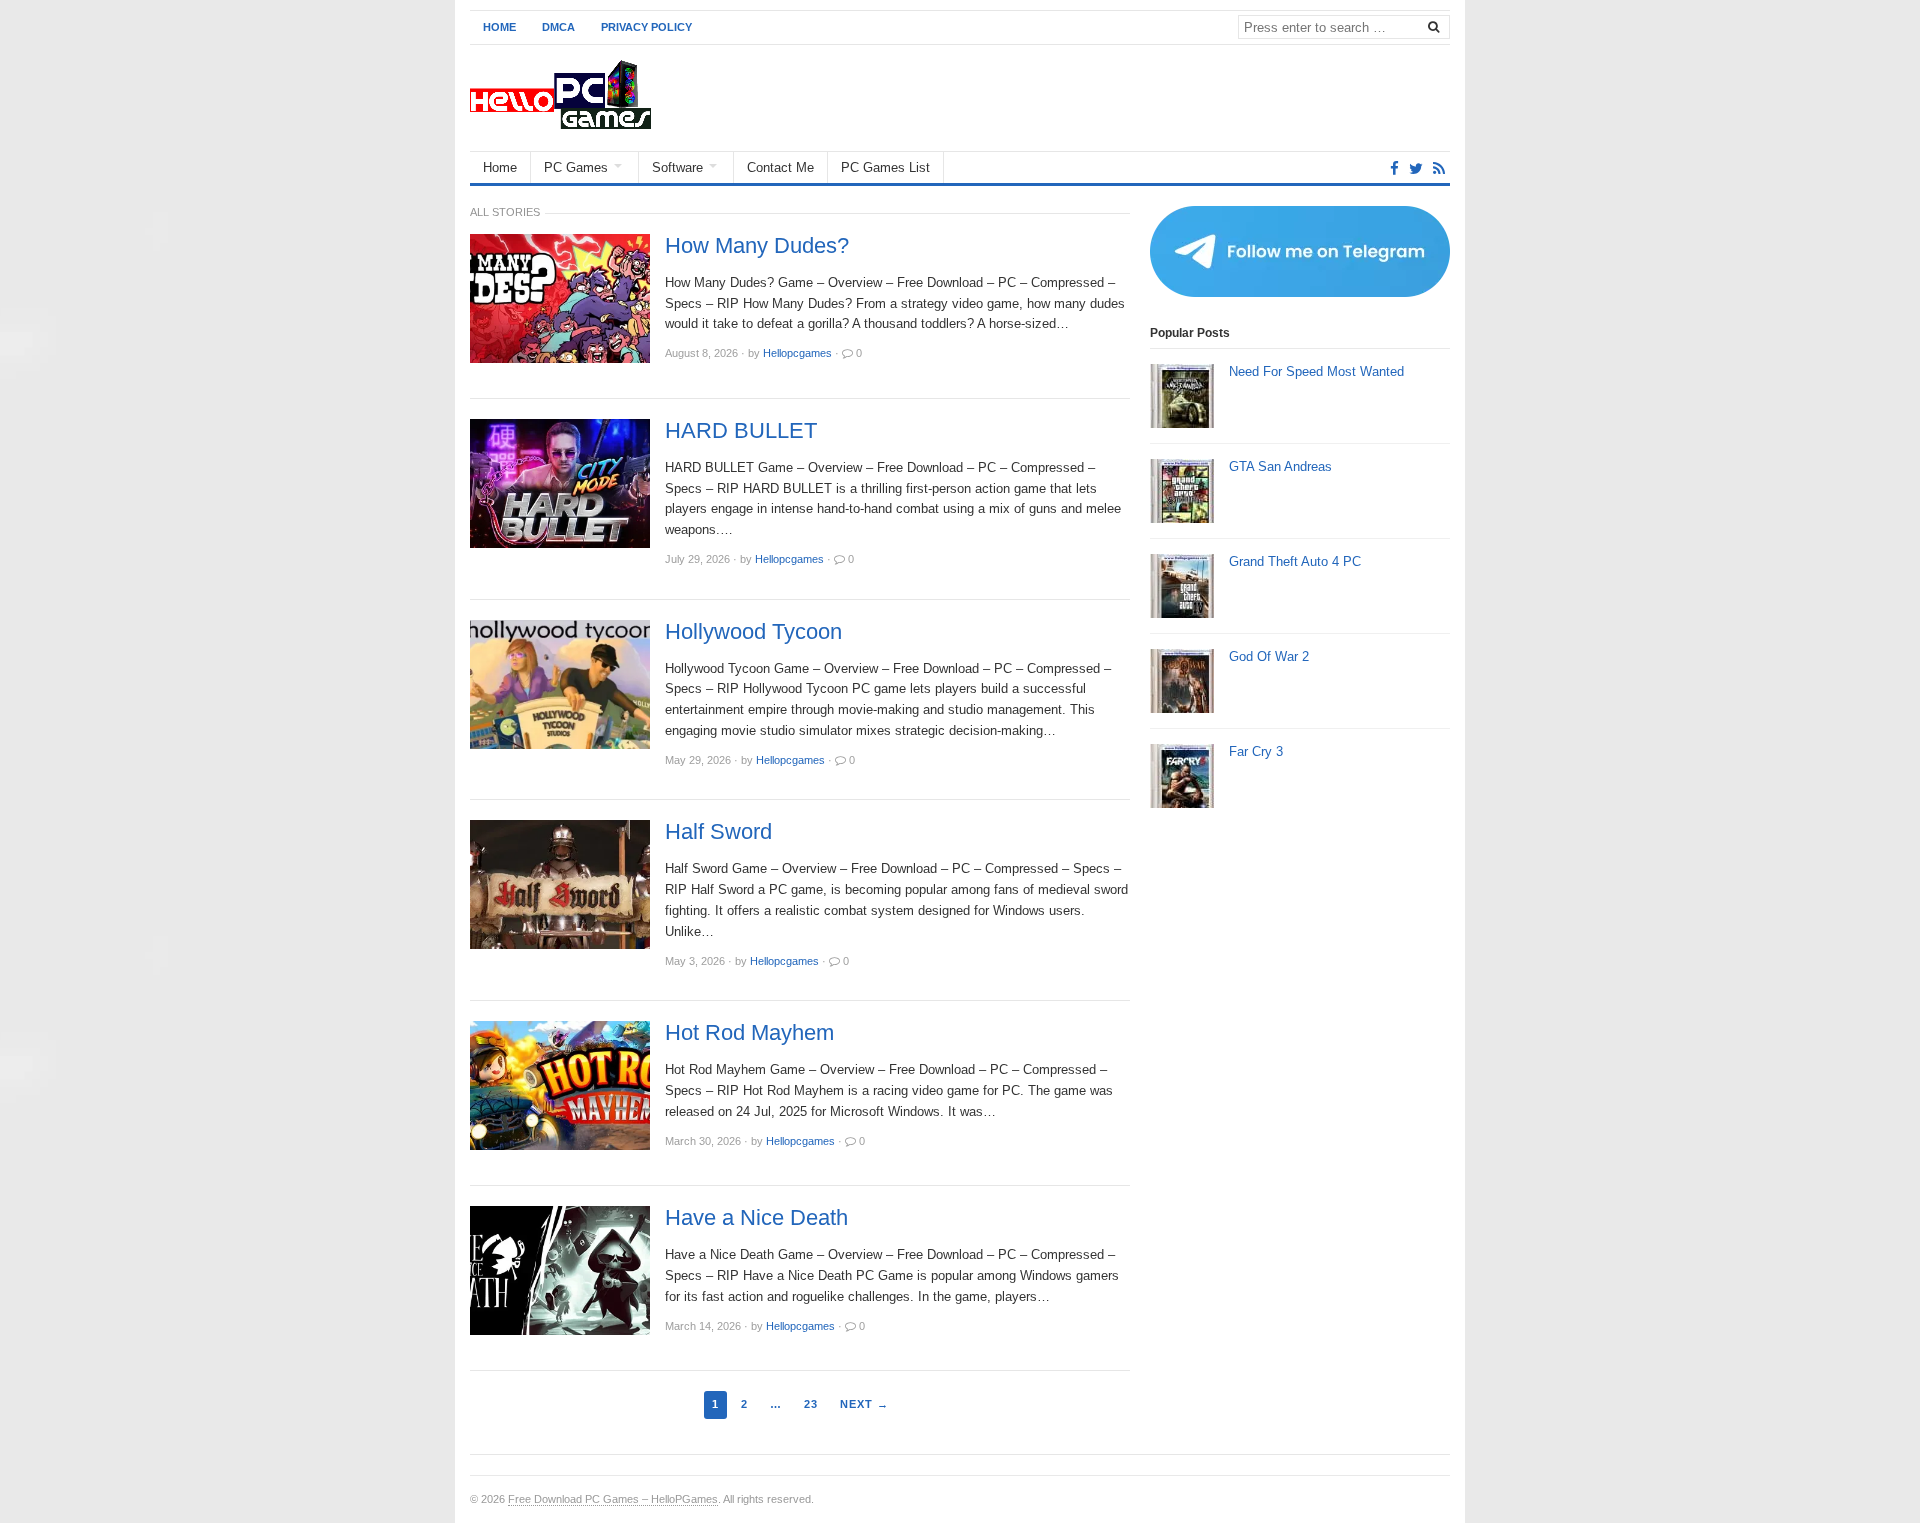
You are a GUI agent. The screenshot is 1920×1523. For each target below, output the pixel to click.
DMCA (558, 27)
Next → (864, 1404)
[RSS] (1439, 168)
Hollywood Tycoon (753, 632)
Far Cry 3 (1256, 751)
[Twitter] (1416, 168)
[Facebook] (1394, 168)
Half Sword (718, 832)
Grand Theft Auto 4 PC (1295, 561)
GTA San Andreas (1280, 466)
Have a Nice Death (756, 1218)
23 (811, 1404)
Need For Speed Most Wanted (1316, 371)
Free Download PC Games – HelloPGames (613, 1499)
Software (677, 167)
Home (499, 27)
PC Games (576, 167)
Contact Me (780, 167)
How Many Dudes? (757, 246)
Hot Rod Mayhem (749, 1033)
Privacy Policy (646, 27)
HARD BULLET (741, 431)
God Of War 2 (1269, 656)
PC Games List (885, 167)
